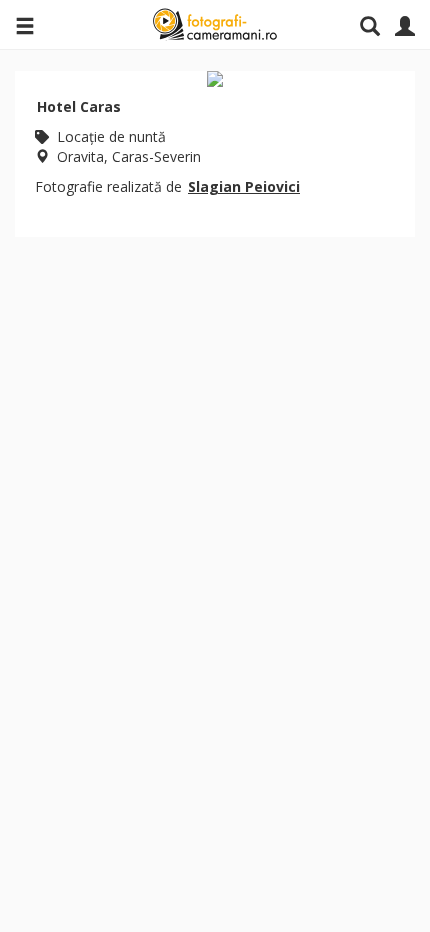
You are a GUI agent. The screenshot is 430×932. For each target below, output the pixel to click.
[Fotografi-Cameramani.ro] (215, 25)
